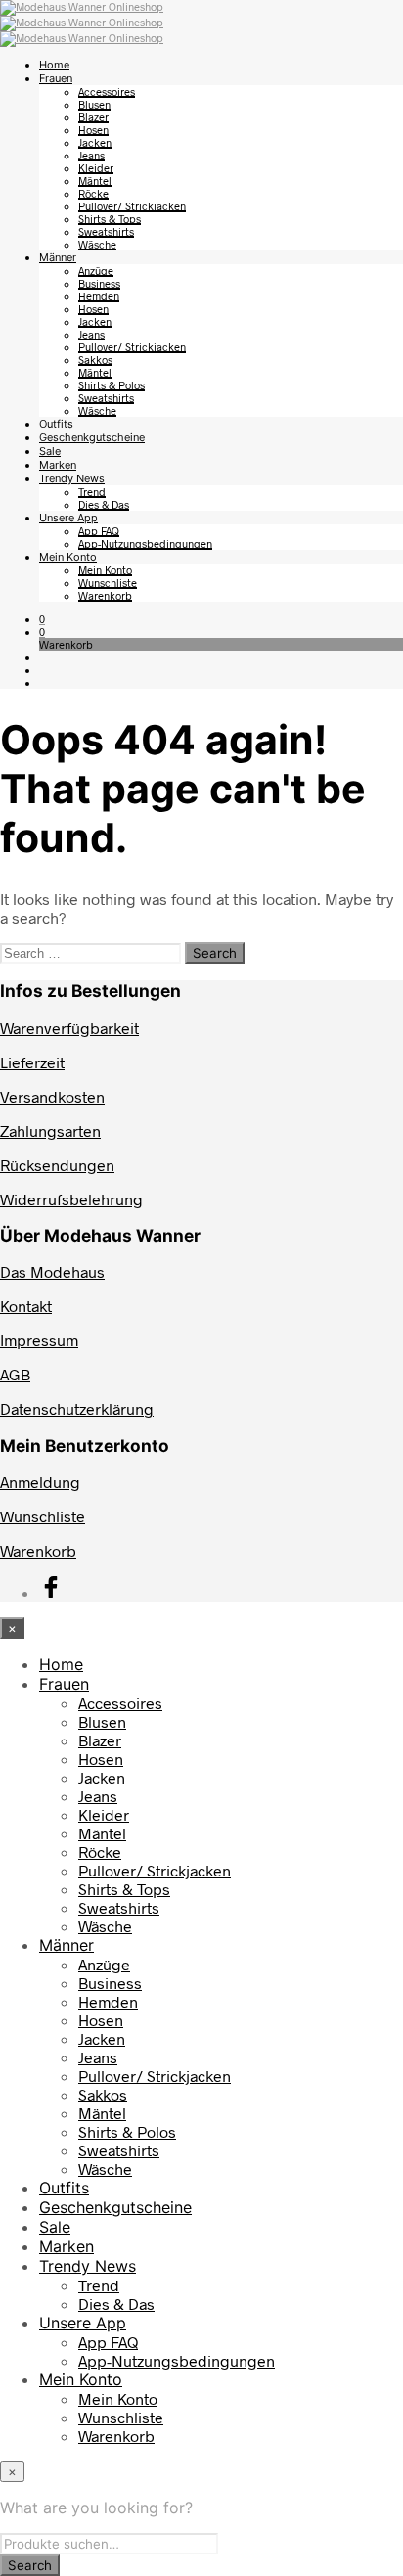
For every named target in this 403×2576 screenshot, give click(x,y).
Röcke (93, 193)
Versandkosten (52, 1096)
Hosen (93, 130)
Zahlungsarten (50, 1130)
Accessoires (107, 91)
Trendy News (72, 478)
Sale (50, 451)
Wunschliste (108, 583)
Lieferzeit (32, 1062)
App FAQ (99, 531)
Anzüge (96, 271)
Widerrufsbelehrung (71, 1199)
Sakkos (95, 360)
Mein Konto (68, 557)
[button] (42, 619)
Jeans (91, 155)
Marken (58, 465)
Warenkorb (105, 595)
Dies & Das (104, 504)
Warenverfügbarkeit (69, 1028)
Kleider (96, 168)
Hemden (99, 296)
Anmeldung (40, 1482)
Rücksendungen (57, 1165)
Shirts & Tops (110, 219)
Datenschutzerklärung (77, 1408)
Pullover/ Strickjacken (132, 206)
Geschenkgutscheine (92, 437)
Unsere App (68, 518)
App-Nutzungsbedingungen (145, 543)
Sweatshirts (106, 231)
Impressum (39, 1340)
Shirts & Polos (112, 385)
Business (99, 283)
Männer (58, 257)
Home (54, 65)
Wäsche (97, 244)
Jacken (95, 142)
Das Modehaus (52, 1271)
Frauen (56, 78)
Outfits (56, 424)
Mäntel (95, 181)
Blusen (94, 104)
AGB (15, 1374)
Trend (92, 492)
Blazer (93, 117)
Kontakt (26, 1306)
